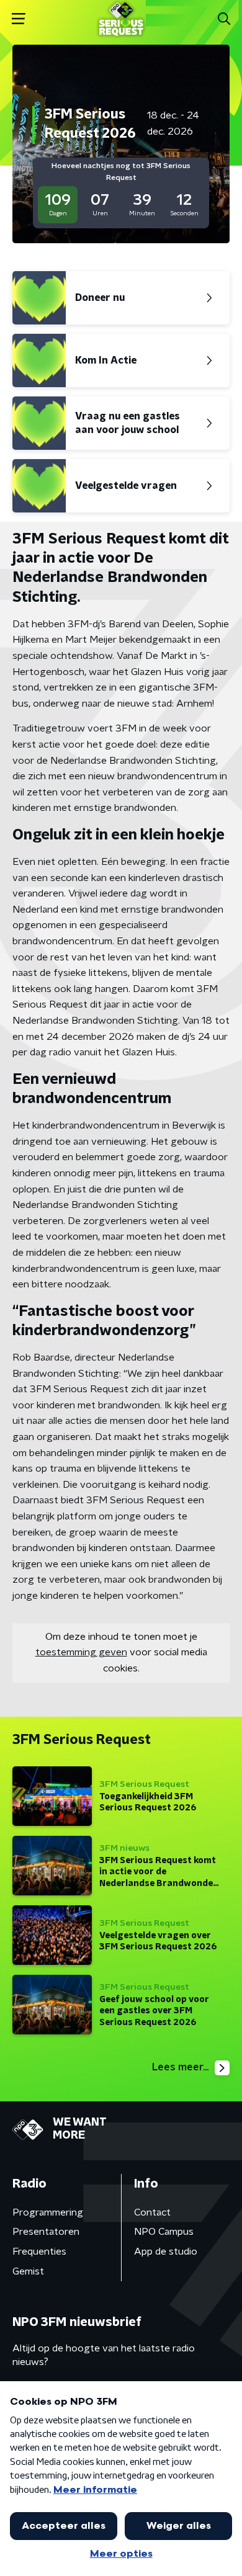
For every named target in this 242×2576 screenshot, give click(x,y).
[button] (18, 19)
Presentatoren (46, 2232)
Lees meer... (180, 2067)
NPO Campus (164, 2232)
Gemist (28, 2271)
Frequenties (39, 2252)
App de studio (166, 2252)
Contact (152, 2212)
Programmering (48, 2212)
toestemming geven (81, 1652)
